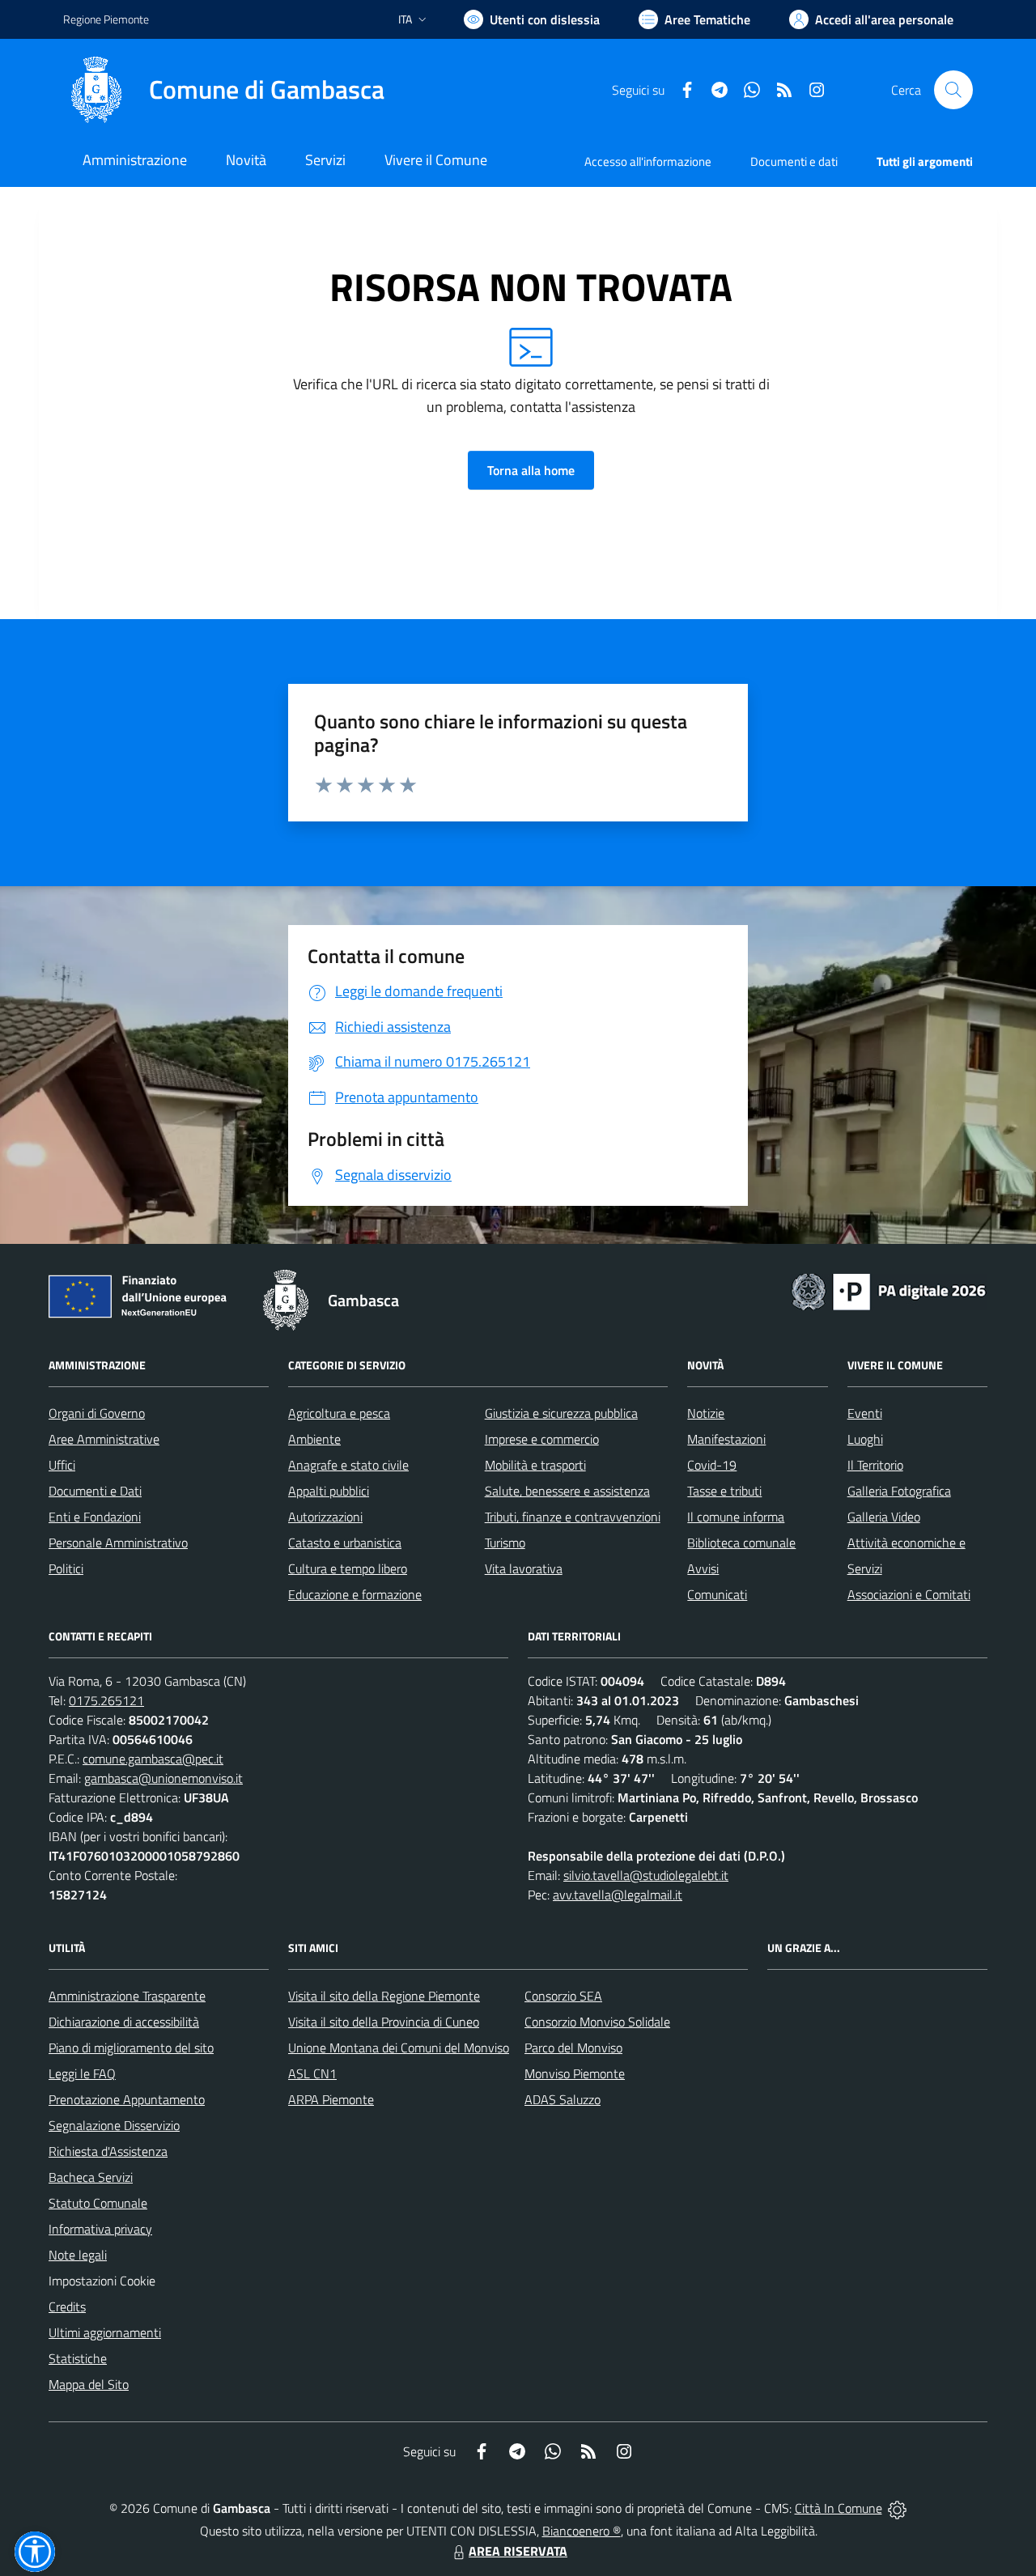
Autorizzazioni (325, 1517)
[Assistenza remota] (897, 2508)
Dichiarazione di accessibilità (124, 2022)
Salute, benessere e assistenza (567, 1491)
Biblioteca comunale (741, 1543)
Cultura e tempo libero (348, 1568)
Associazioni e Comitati (909, 1594)
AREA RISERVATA (518, 2551)
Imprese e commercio (542, 1439)
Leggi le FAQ (82, 2073)
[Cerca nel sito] (953, 90)
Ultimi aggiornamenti (105, 2332)
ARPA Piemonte (331, 2099)
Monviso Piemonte (575, 2073)
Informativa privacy (100, 2229)
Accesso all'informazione (648, 161)
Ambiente (314, 1439)
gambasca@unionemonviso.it (163, 1778)
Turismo (505, 1543)
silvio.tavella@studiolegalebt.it (646, 1875)
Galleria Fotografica (899, 1491)
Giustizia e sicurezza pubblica (561, 1413)
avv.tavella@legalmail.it (618, 1895)
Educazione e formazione (355, 1594)
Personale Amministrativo (118, 1543)
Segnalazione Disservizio (114, 2125)
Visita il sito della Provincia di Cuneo (384, 2022)
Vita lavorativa (524, 1568)
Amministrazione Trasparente (127, 1996)
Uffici (62, 1465)
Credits (67, 2307)
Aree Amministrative (104, 1439)
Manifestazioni (726, 1439)
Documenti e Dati (95, 1491)
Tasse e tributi (724, 1491)
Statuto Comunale (98, 2203)
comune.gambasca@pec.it (153, 1759)
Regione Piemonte (106, 19)
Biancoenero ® (582, 2531)
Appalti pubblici (329, 1491)
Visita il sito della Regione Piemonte (384, 1996)
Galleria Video (884, 1517)
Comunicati (717, 1594)
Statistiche (78, 2358)
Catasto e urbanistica (345, 1543)
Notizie (706, 1413)
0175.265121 (106, 1700)
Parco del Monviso (573, 2048)
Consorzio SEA (563, 1996)
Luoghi (865, 1439)
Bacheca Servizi (91, 2177)
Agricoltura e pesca (339, 1413)
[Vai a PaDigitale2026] (889, 1290)
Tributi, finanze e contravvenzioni (573, 1517)
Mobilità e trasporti (535, 1465)
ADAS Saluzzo (563, 2099)
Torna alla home (531, 470)
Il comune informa (736, 1517)
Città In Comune (839, 2508)
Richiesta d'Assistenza (108, 2151)
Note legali (78, 2255)
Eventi (865, 1413)
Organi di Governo (97, 1413)
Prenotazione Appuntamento (127, 2099)
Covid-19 (712, 1465)
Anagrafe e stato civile (348, 1465)
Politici (66, 1568)
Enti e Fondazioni (95, 1517)
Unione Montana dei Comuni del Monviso (399, 2048)
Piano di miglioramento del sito (131, 2048)
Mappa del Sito (89, 2384)
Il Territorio (875, 1465)
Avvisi (703, 1568)
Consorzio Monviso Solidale (597, 2022)
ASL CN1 (312, 2073)
